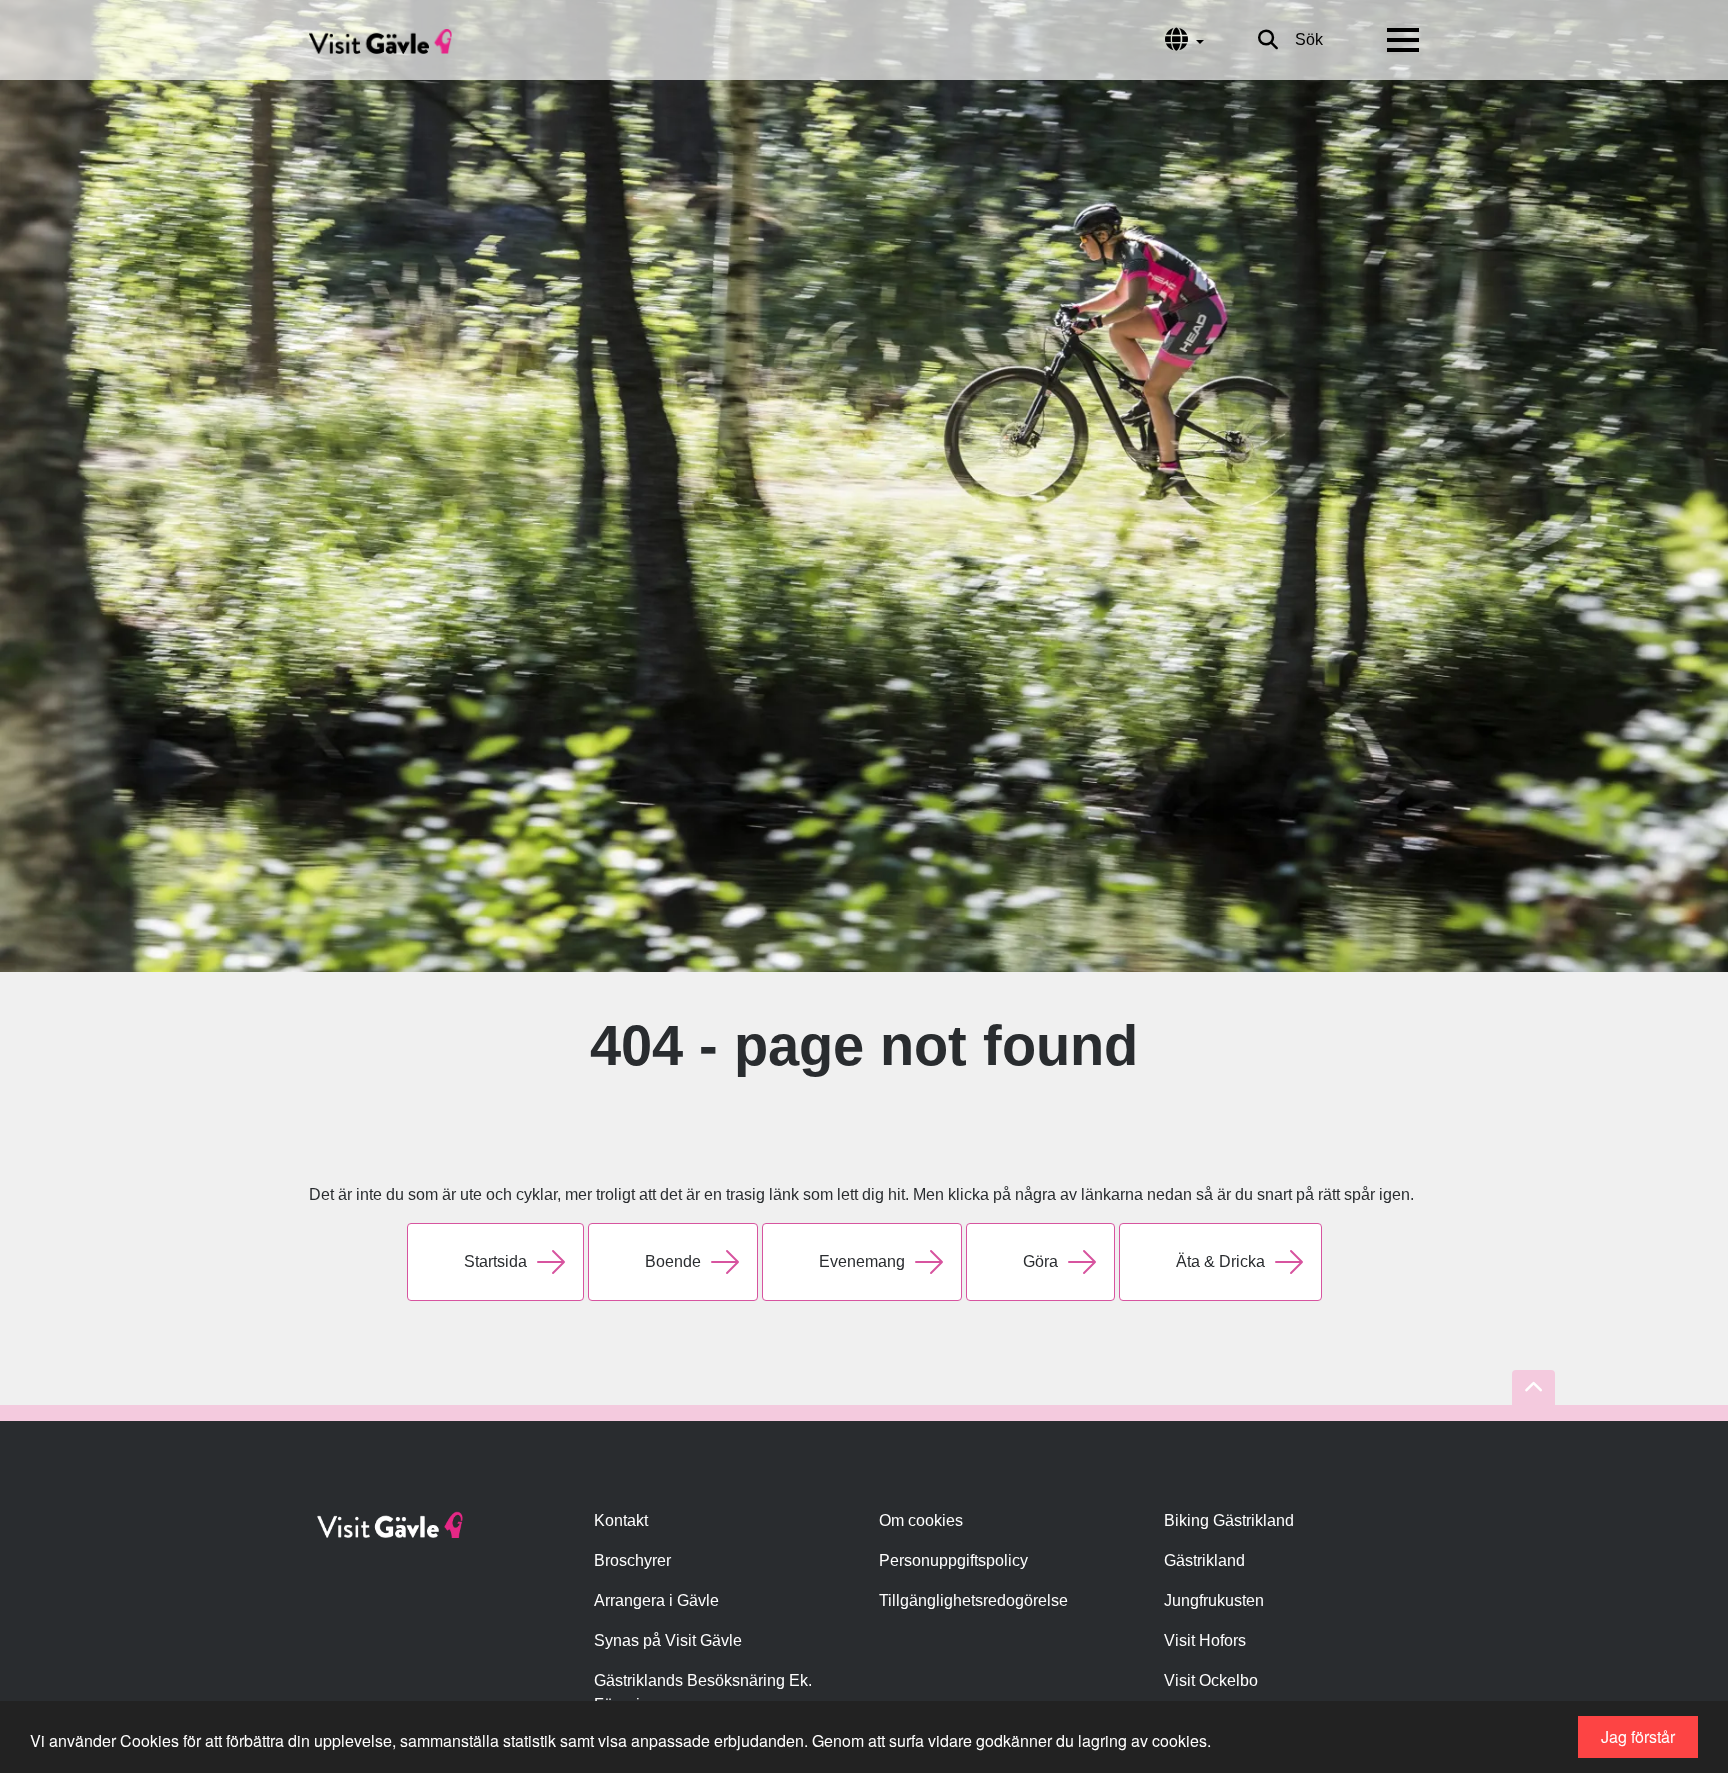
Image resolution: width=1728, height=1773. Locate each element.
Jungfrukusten (1214, 1600)
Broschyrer (632, 1560)
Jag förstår (1638, 1736)
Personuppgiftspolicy (953, 1560)
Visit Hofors (1205, 1640)
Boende (673, 1261)
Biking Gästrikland (1229, 1520)
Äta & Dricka (1220, 1261)
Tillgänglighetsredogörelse (973, 1600)
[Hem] (380, 40)
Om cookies (921, 1520)
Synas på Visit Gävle (668, 1640)
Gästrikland (1204, 1560)
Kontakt (621, 1520)
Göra (1040, 1261)
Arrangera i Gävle (656, 1600)
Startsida (495, 1261)
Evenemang (862, 1261)
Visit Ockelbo (1211, 1680)
